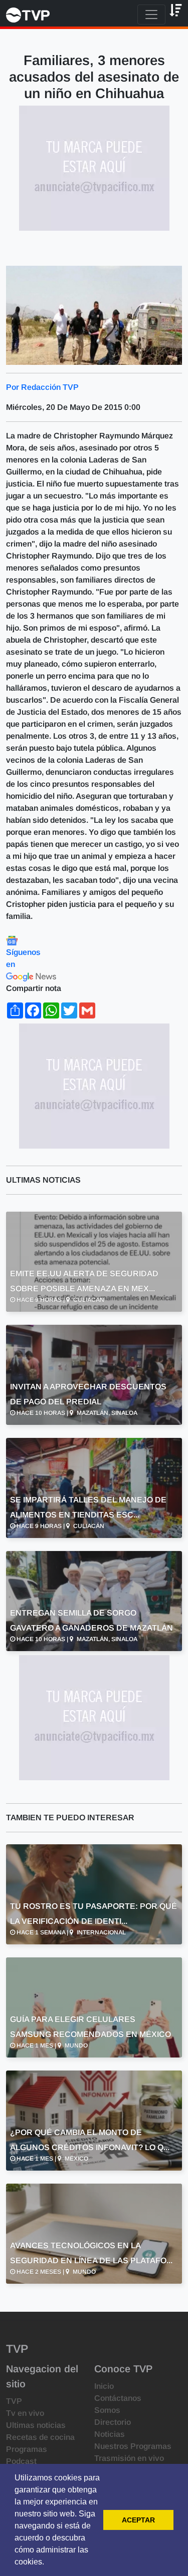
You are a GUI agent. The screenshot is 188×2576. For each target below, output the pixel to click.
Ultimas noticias (36, 2425)
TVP (14, 2401)
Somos (107, 2410)
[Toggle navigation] (151, 15)
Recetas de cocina (40, 2437)
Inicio (104, 2386)
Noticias (110, 2434)
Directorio (113, 2422)
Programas (27, 2449)
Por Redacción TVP (42, 387)
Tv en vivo (25, 2413)
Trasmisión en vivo (129, 2458)
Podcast (21, 2461)
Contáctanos (118, 2398)
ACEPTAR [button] (138, 2520)
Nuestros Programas (133, 2446)
